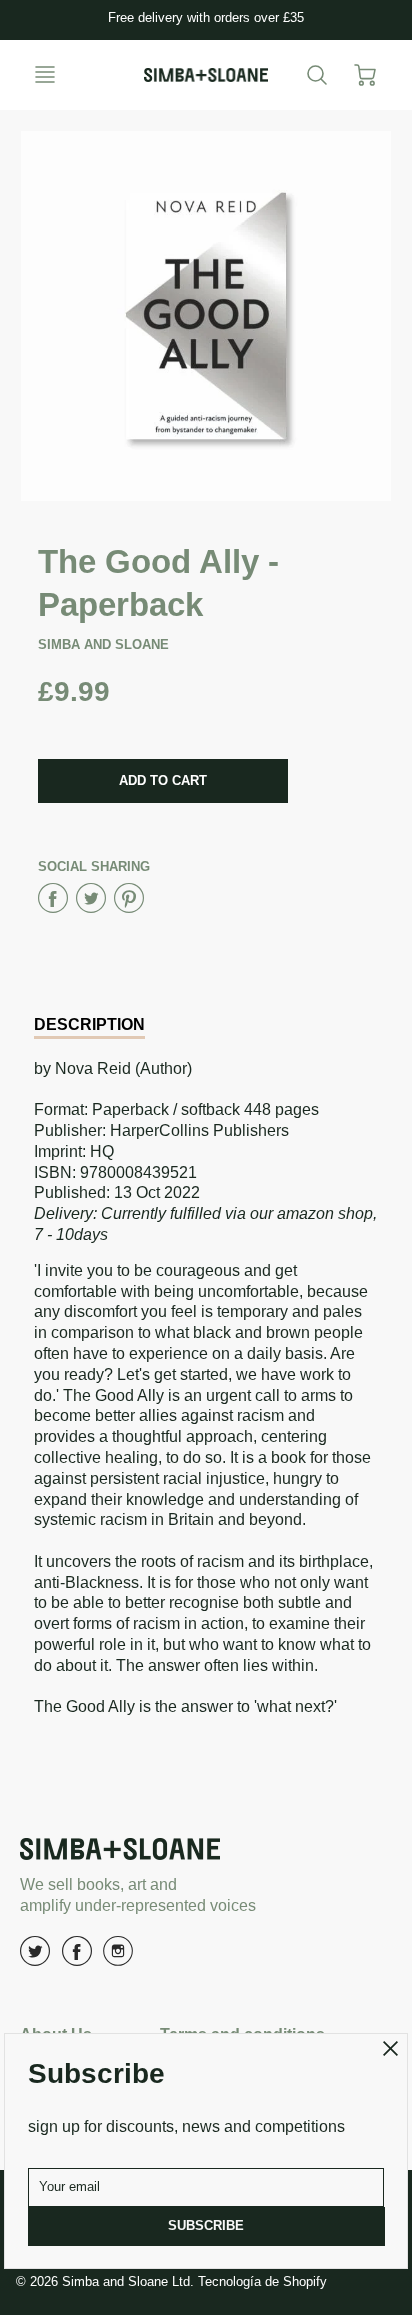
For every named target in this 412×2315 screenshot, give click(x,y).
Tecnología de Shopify (262, 2281)
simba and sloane (103, 644)
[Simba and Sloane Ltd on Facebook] (77, 1958)
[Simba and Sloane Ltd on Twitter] (35, 1958)
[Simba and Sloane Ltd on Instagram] (118, 1958)
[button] (163, 781)
